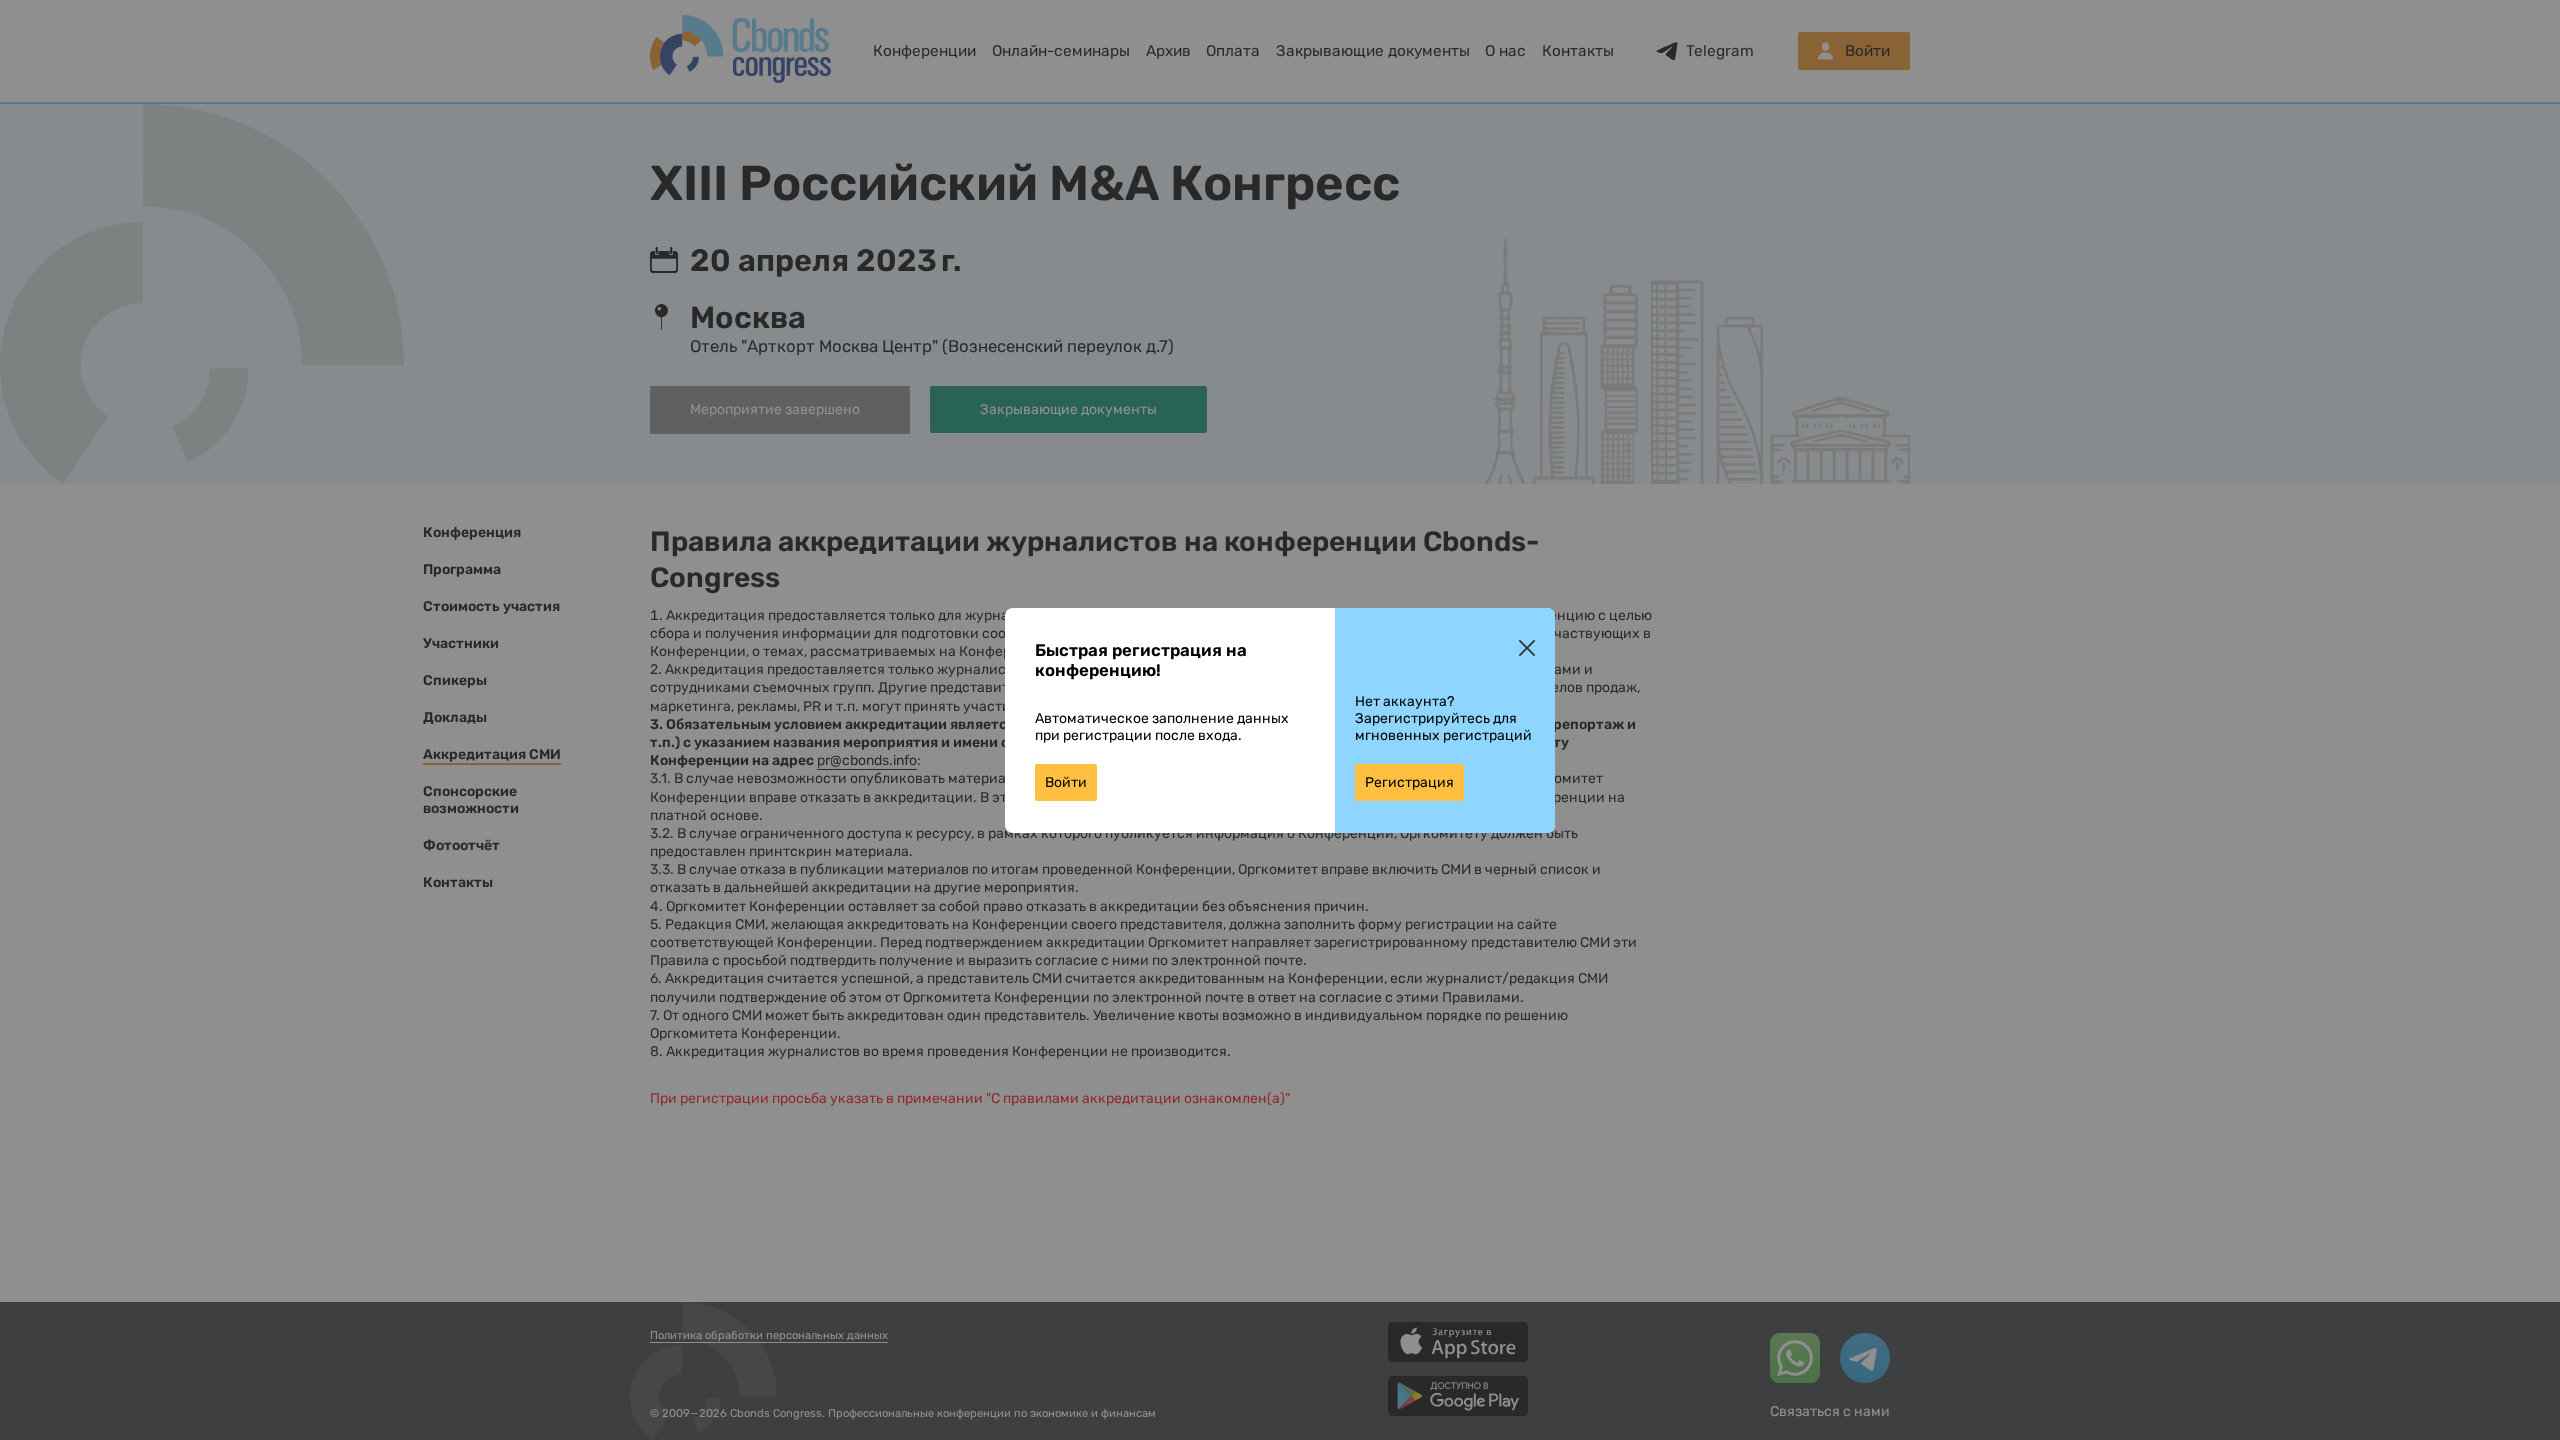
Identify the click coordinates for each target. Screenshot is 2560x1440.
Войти (1066, 782)
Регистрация (1409, 782)
